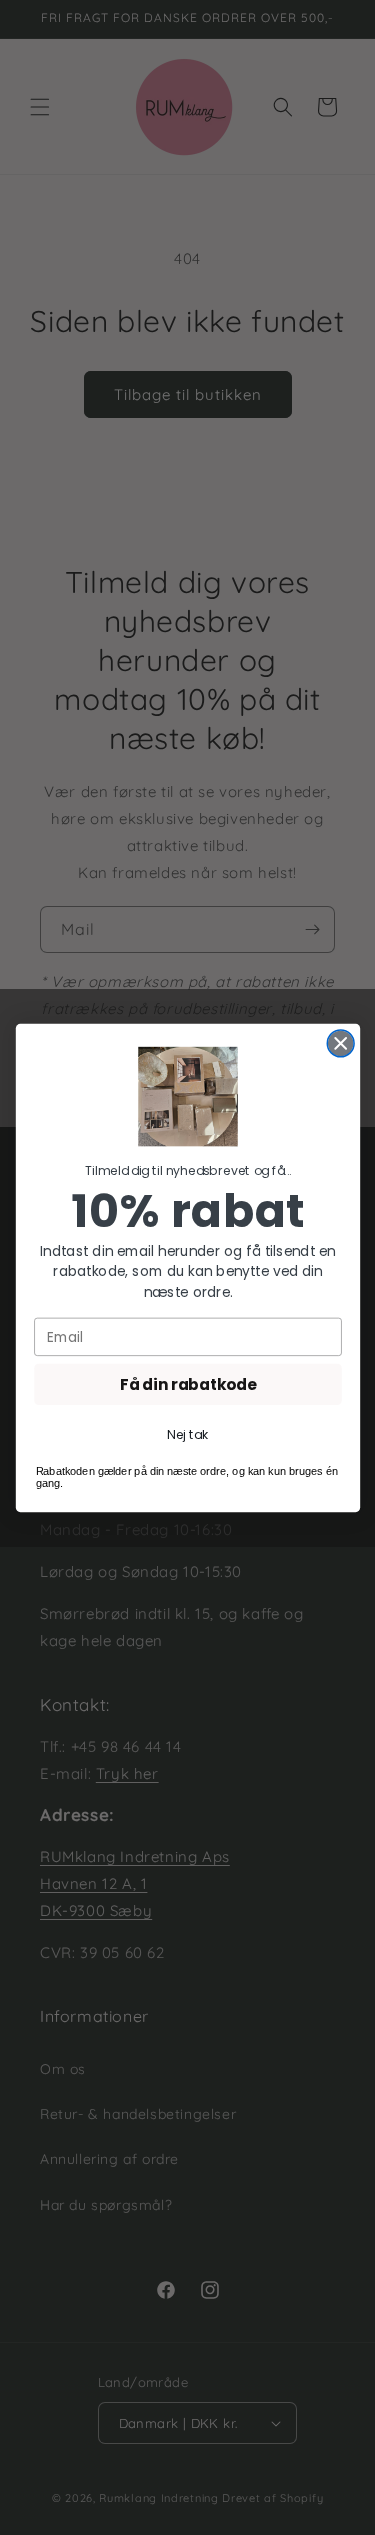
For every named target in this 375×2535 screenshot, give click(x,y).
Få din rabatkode (187, 1383)
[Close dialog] (340, 1042)
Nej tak (187, 1434)
